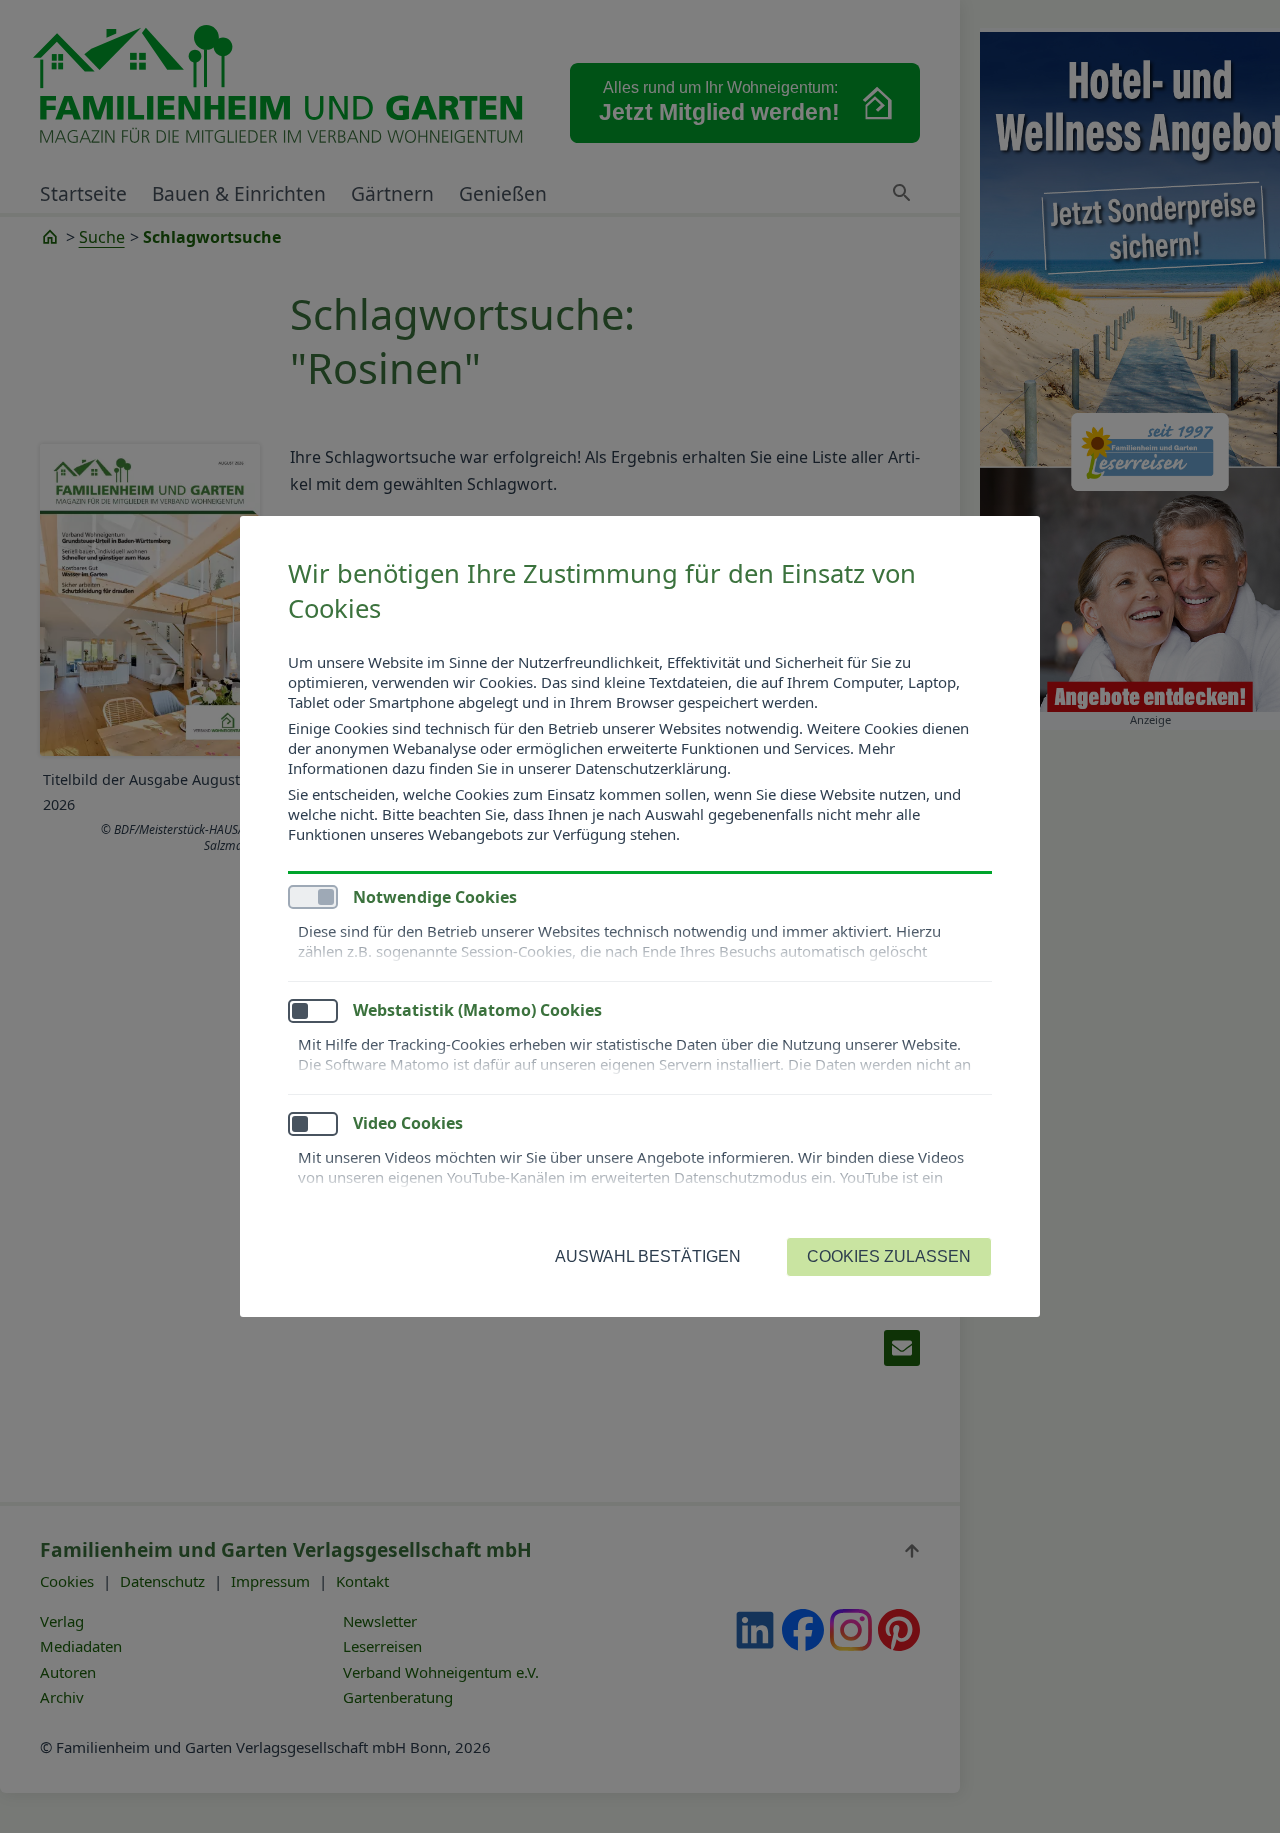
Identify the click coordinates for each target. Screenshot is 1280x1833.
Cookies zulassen (889, 1256)
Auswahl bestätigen (648, 1256)
